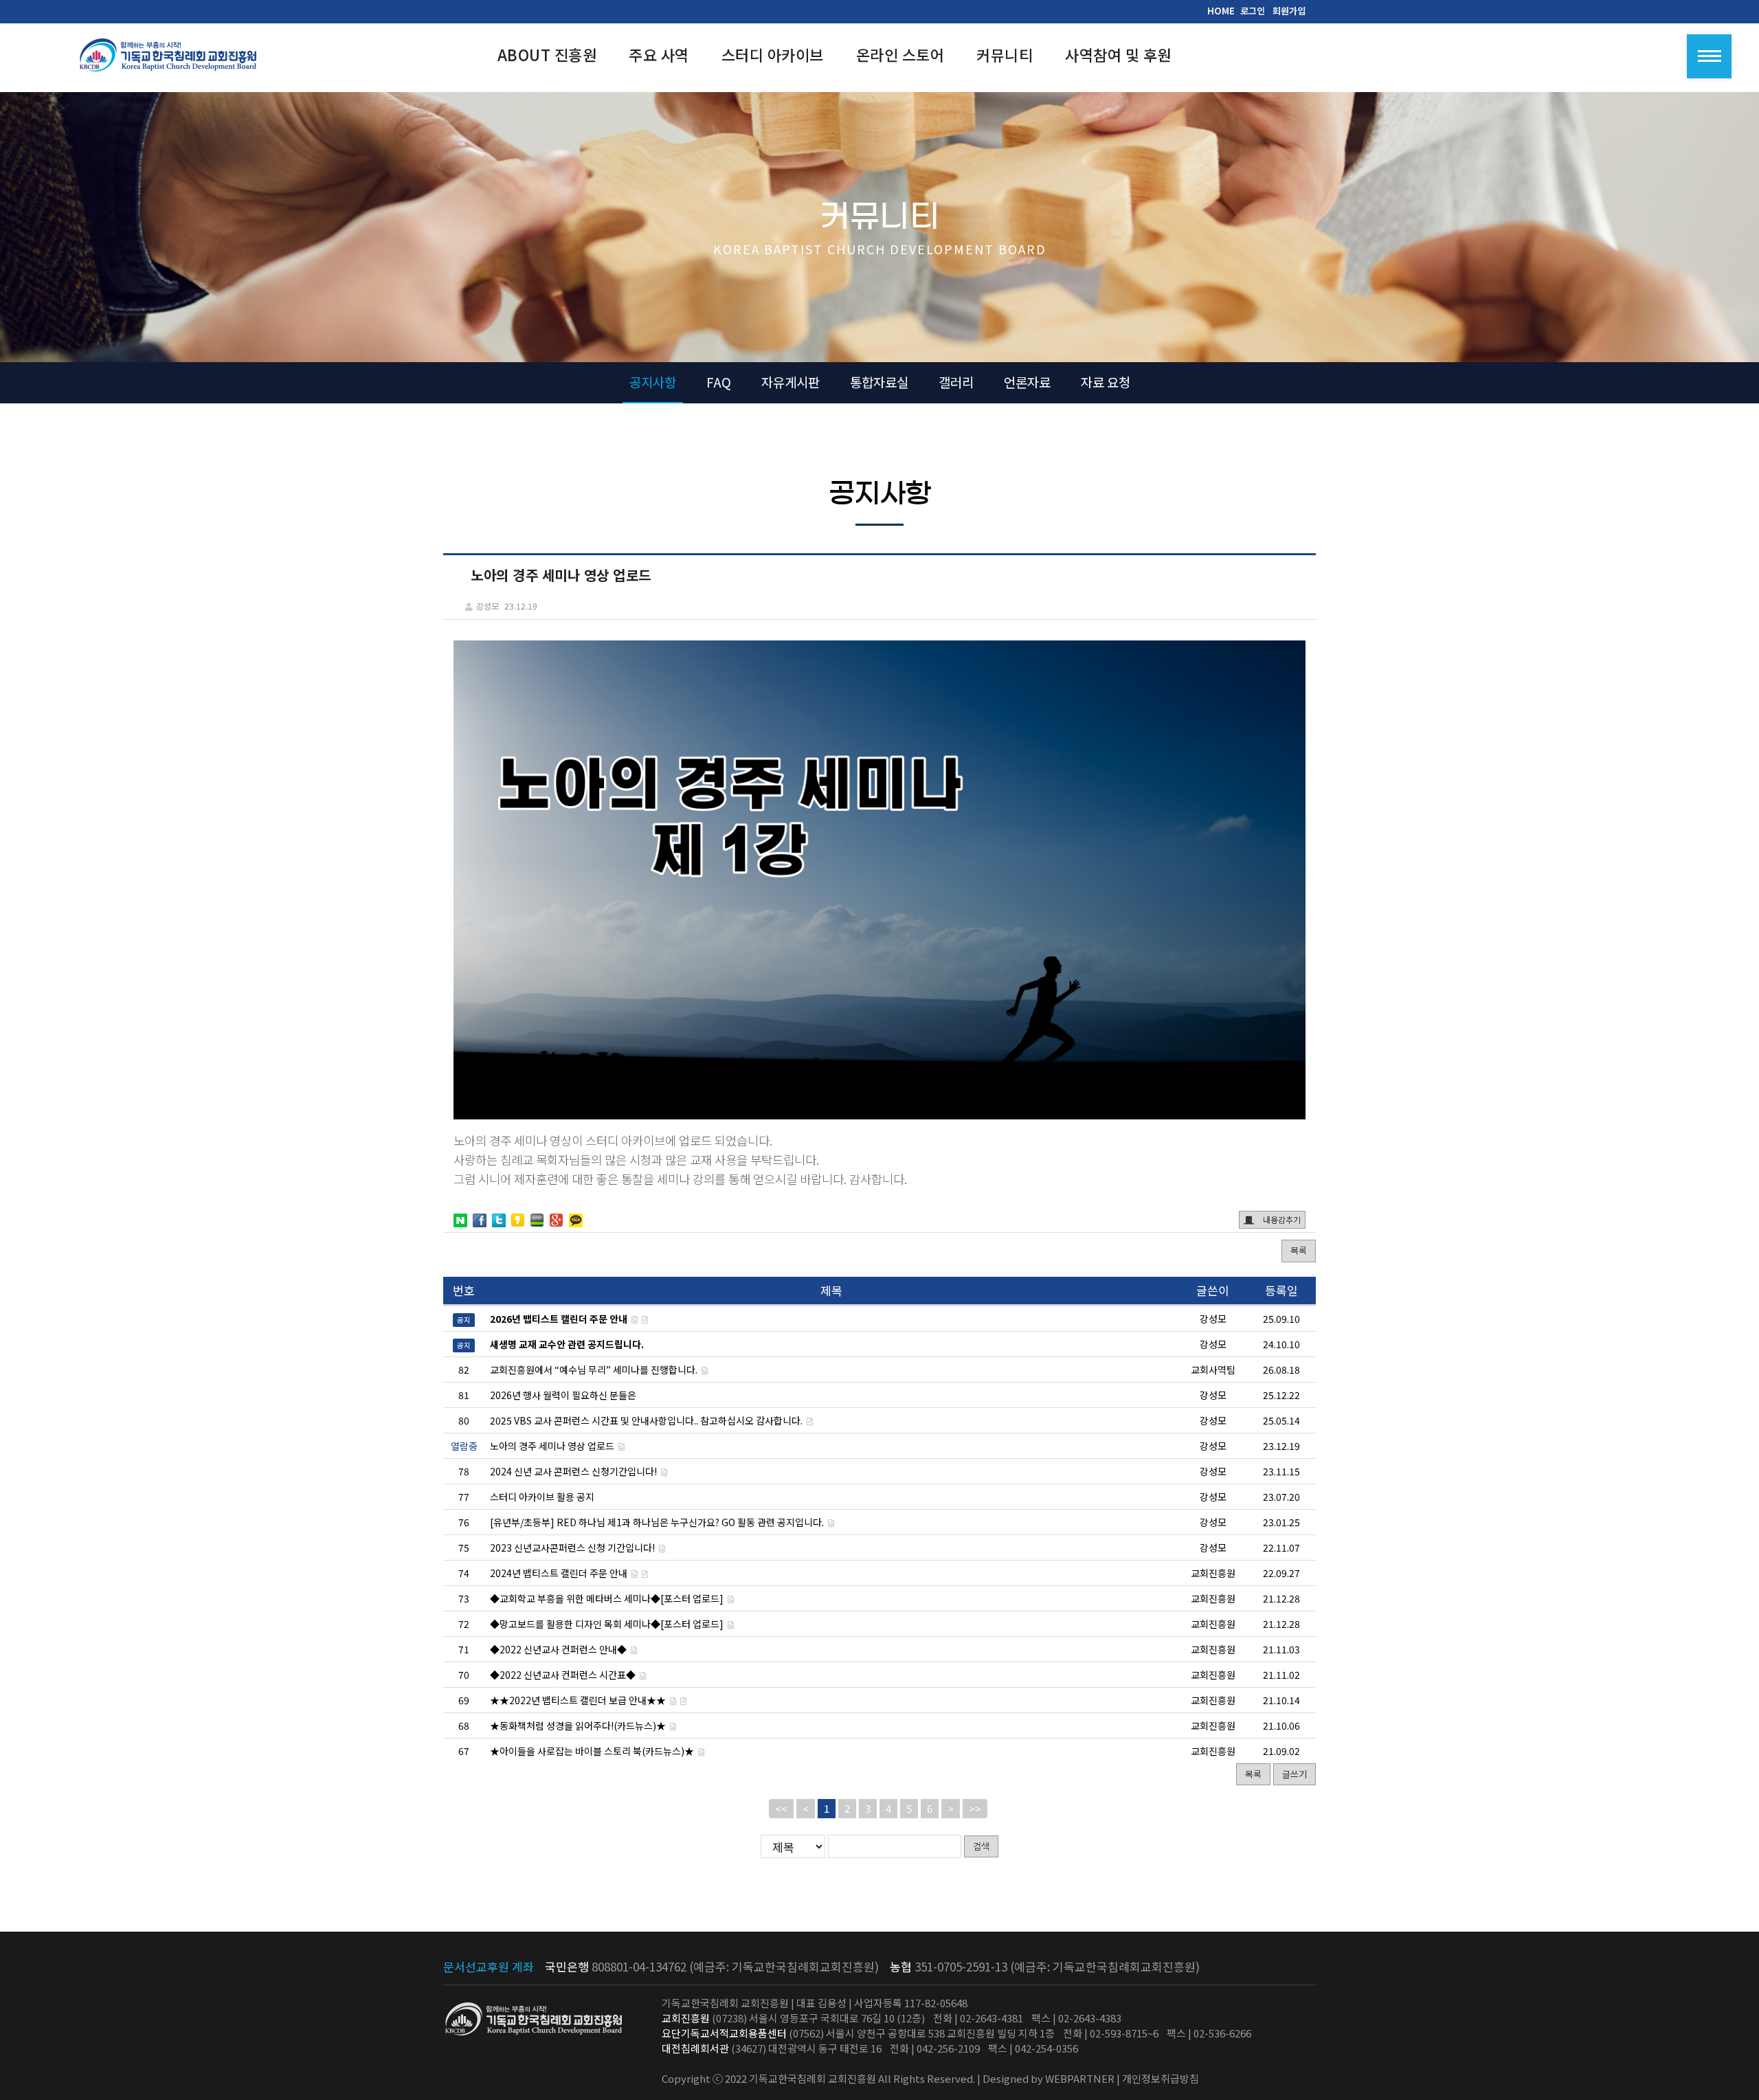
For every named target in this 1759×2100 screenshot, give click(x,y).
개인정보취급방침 (1161, 2078)
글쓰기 (1295, 1774)
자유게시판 (791, 382)
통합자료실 (879, 382)
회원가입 (1289, 11)
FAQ (719, 382)
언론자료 (1027, 382)
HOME (1221, 11)
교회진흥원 (1213, 1573)
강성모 (1213, 1395)
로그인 (1253, 11)
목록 (1299, 1250)
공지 (464, 1320)
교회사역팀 (1213, 1370)
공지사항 (653, 382)
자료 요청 (1106, 382)
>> (975, 1808)
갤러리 (956, 382)
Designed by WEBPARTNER (1049, 2078)
